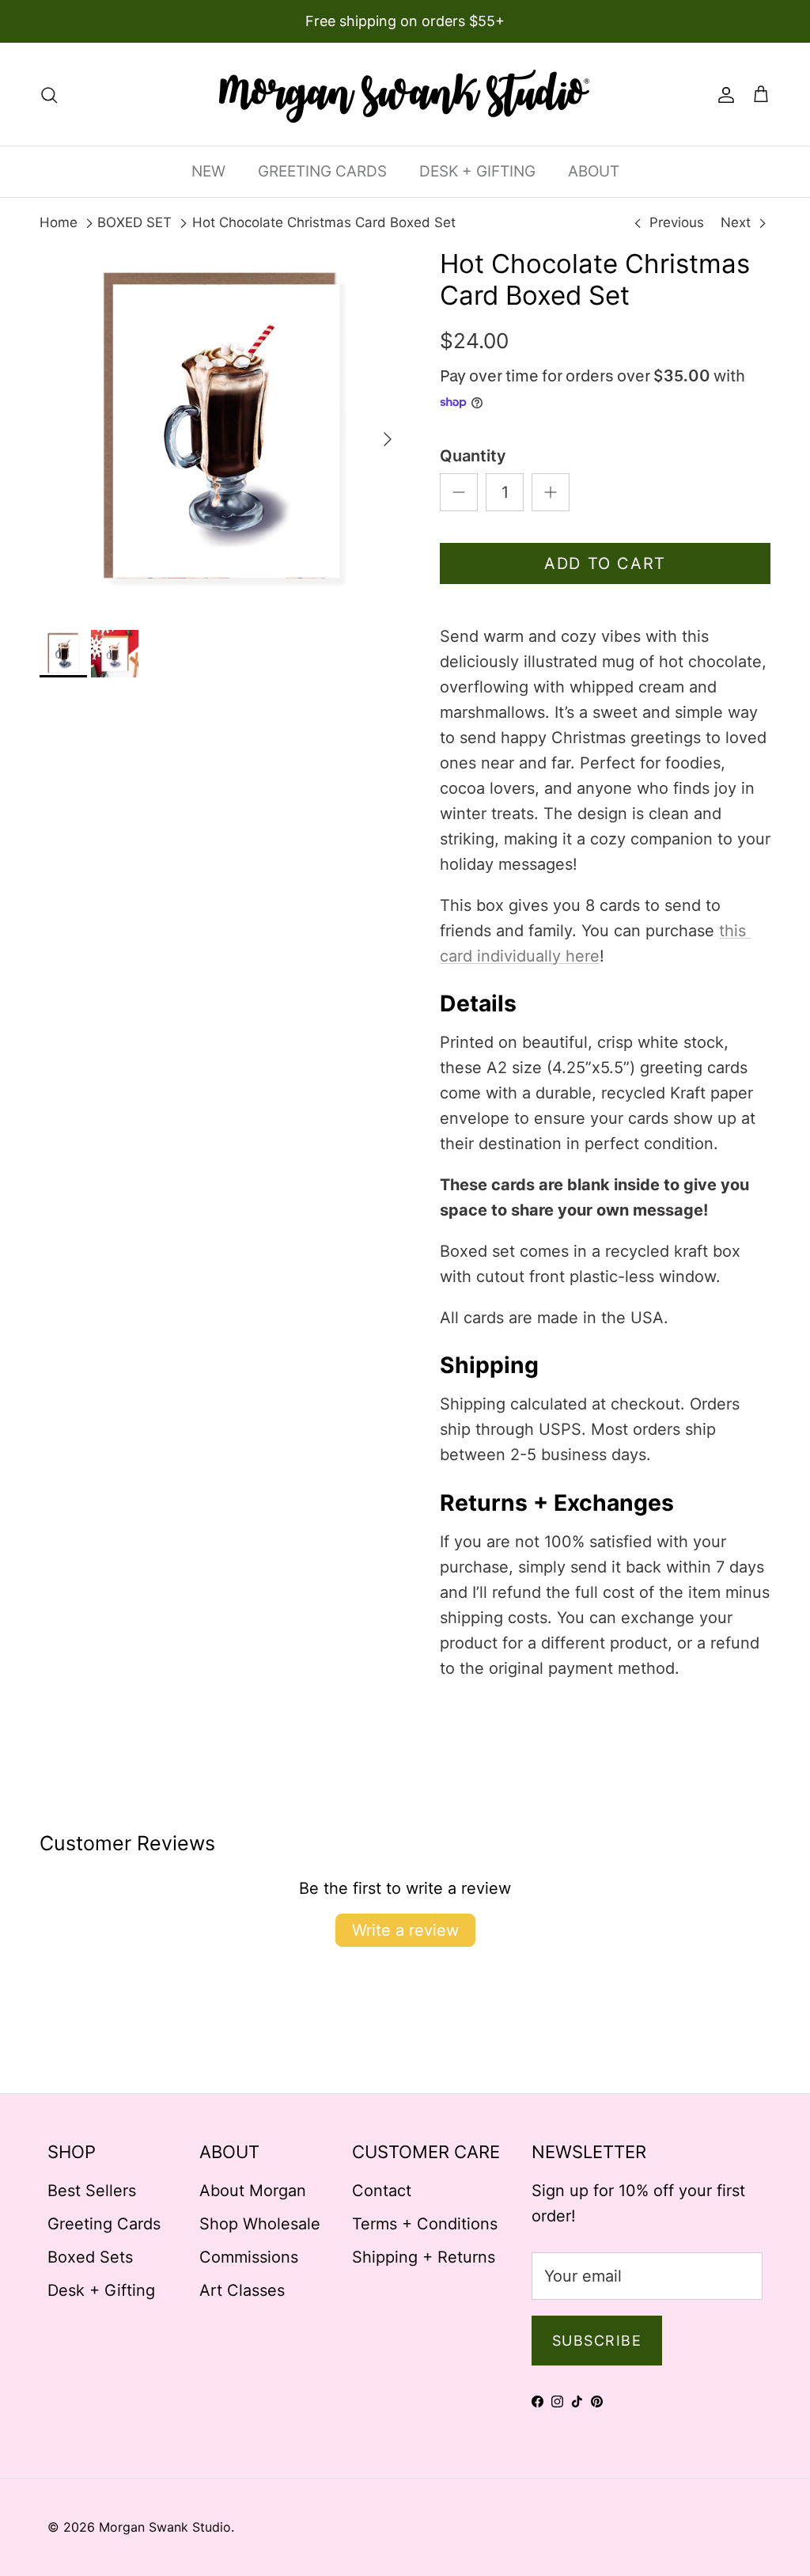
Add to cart (605, 563)
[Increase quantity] (551, 492)
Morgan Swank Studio (165, 2527)
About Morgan (253, 2191)
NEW (208, 171)
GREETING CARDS (322, 171)
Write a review (405, 1930)
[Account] (723, 94)
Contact (382, 2191)
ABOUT (594, 171)
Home (59, 222)
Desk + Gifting (101, 2290)
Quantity (473, 456)
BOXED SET (134, 222)
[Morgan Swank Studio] (405, 94)
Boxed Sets (90, 2257)
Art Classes (242, 2290)
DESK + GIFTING (477, 171)
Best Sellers (92, 2191)
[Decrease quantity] (459, 492)
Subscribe (597, 2341)
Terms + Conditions (425, 2224)
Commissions (249, 2257)
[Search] (49, 94)
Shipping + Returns (424, 2257)
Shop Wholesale (260, 2224)
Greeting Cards (104, 2224)
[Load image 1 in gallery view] (222, 431)
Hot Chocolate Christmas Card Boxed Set (324, 222)
